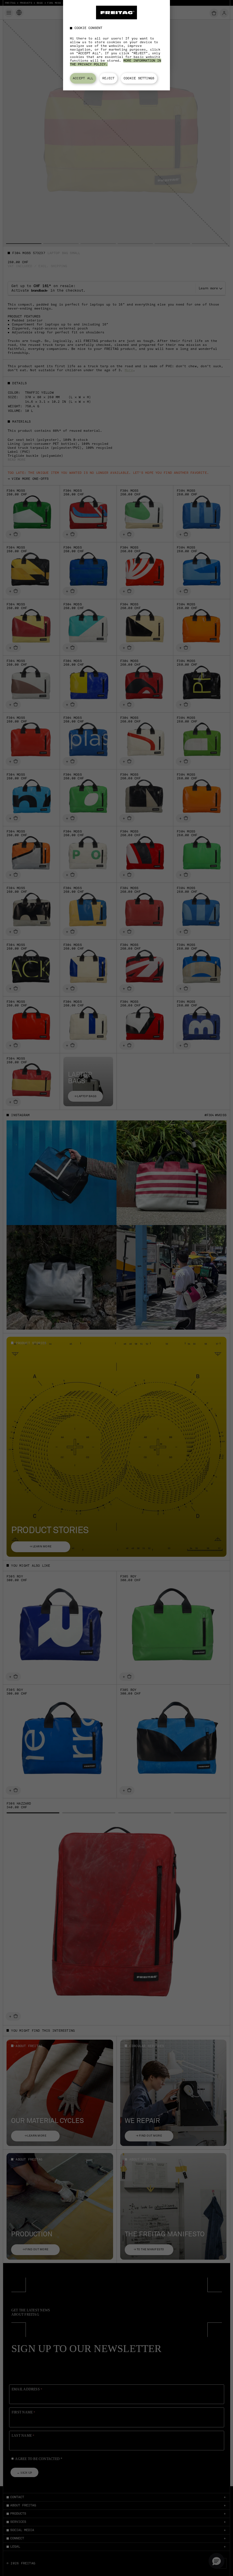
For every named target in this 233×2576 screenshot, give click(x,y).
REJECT (108, 78)
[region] (116, 45)
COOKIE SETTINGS (139, 78)
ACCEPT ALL (83, 78)
